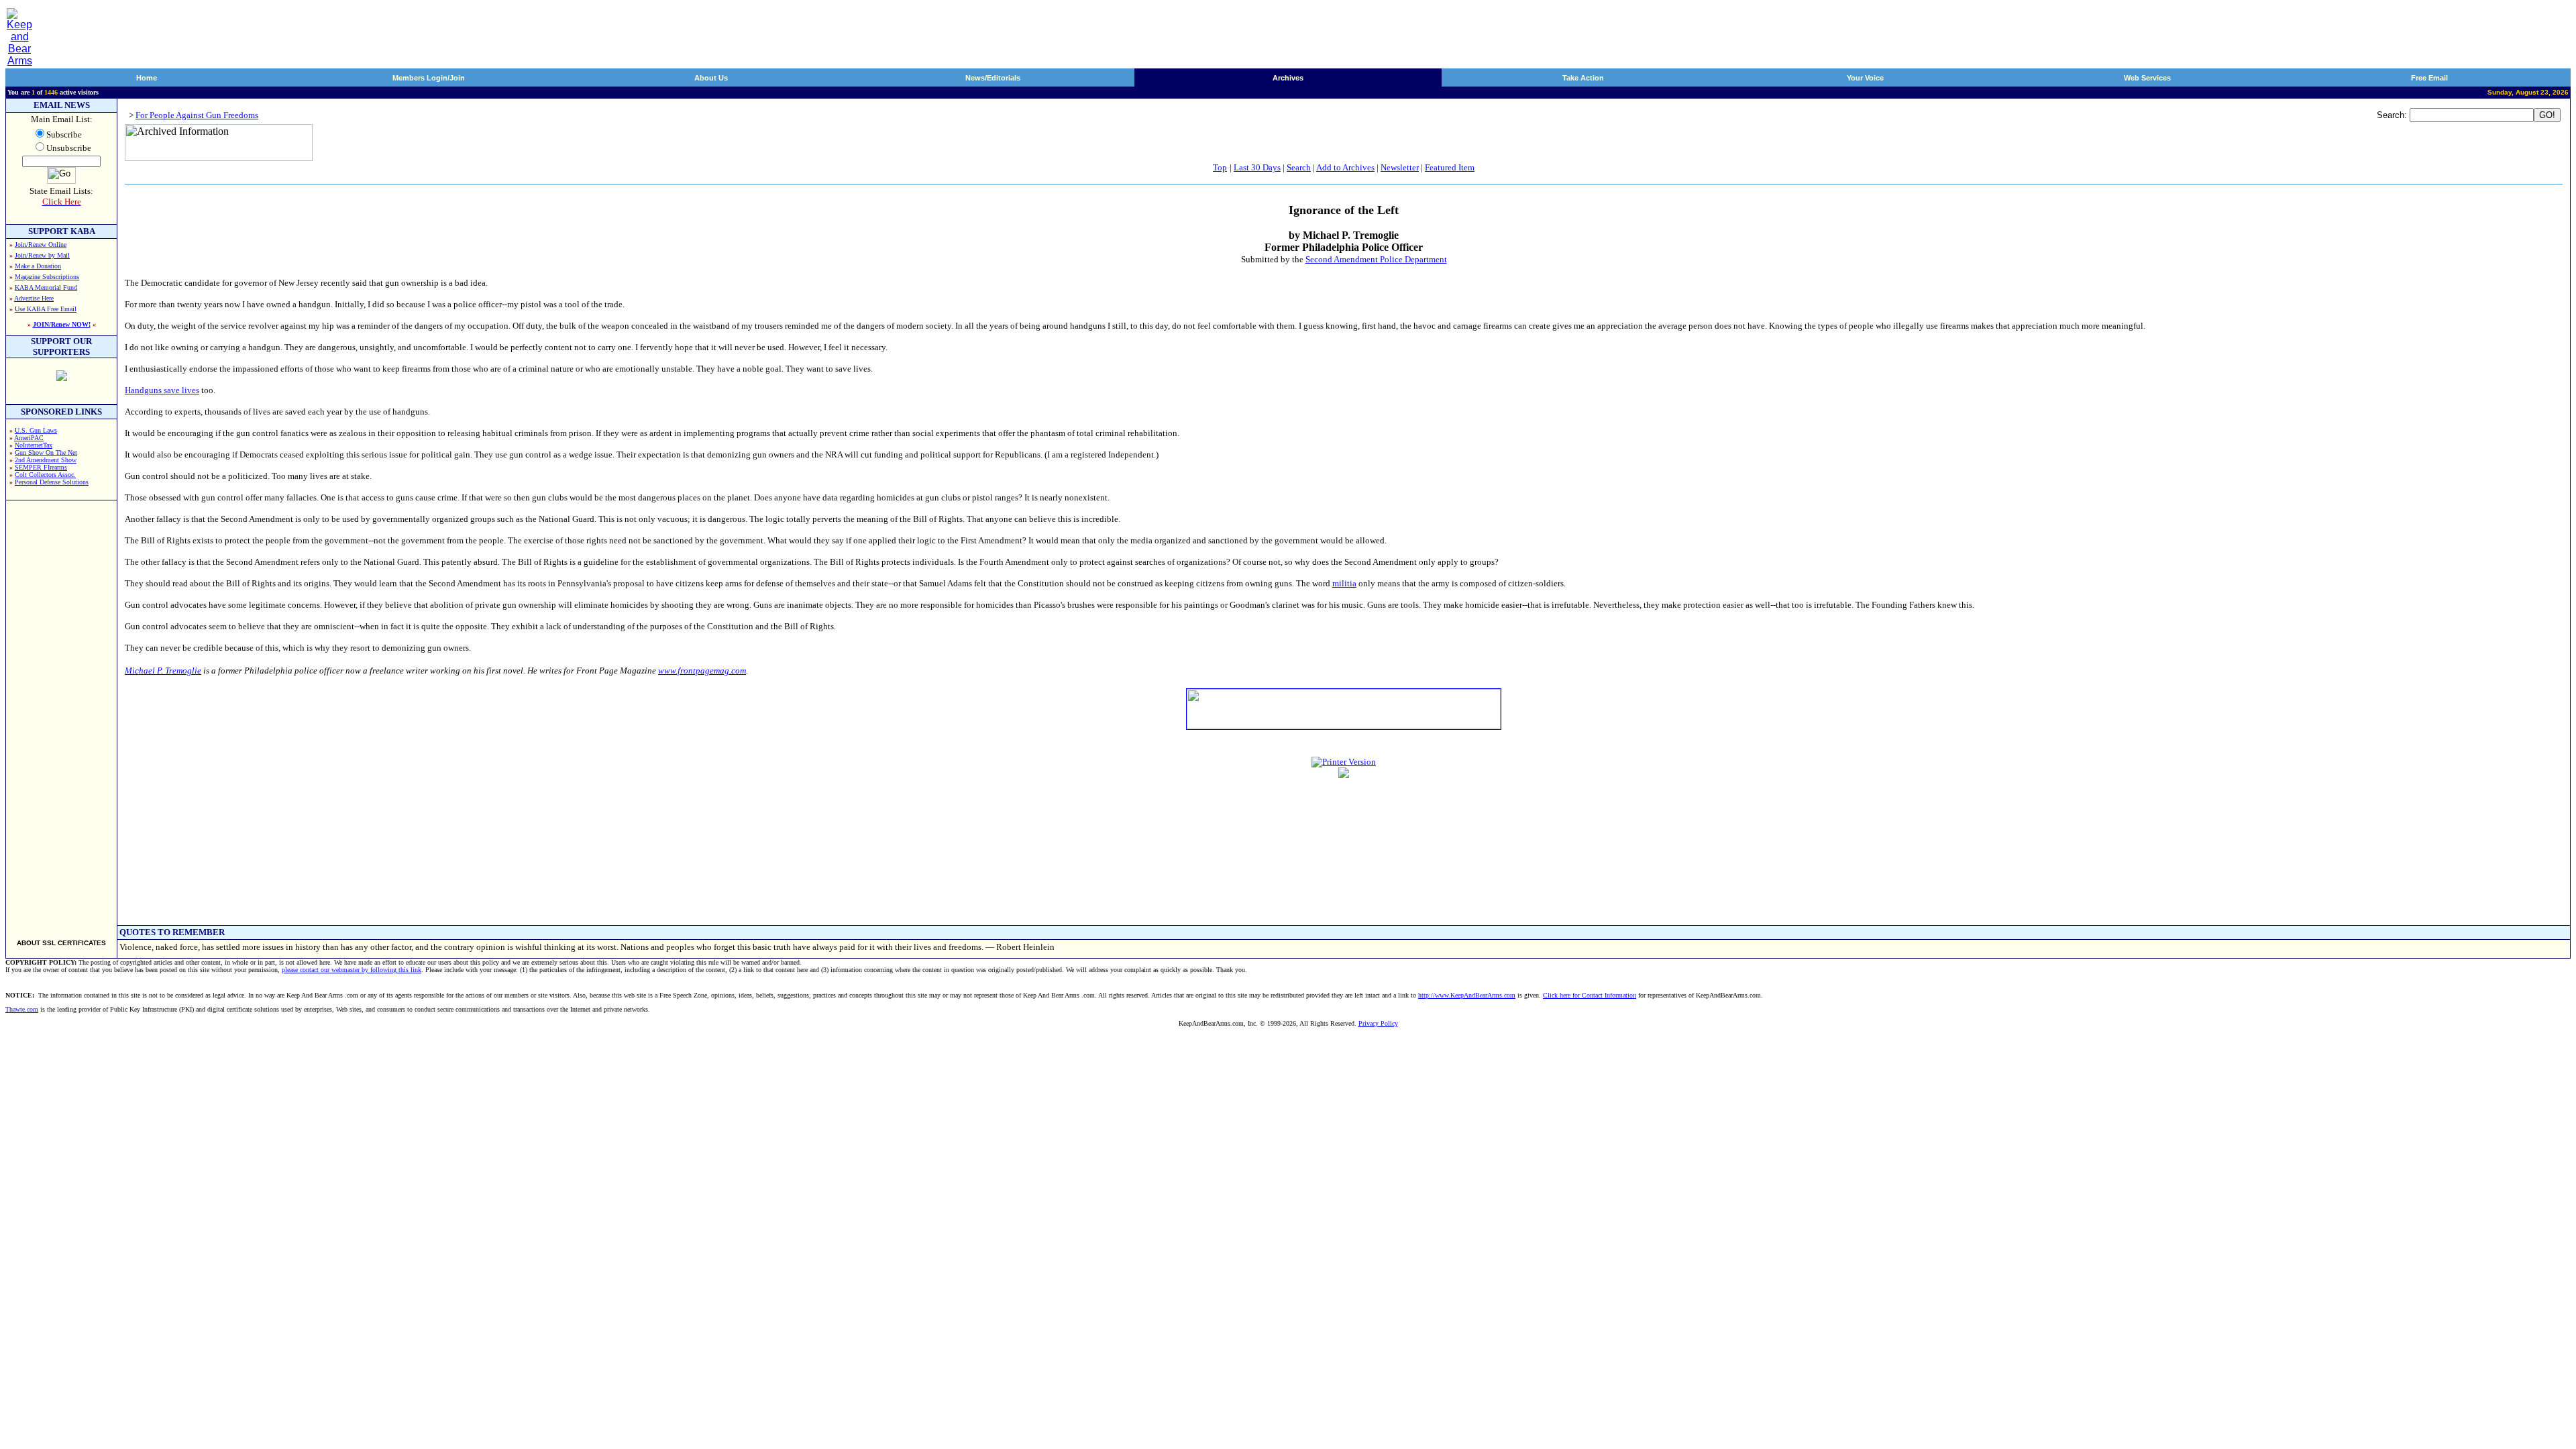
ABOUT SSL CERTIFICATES (61, 943)
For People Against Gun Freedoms (197, 115)
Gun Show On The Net (46, 452)
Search (1299, 167)
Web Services (2147, 78)
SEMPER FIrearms (41, 467)
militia (1344, 583)
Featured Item (1450, 167)
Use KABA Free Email (46, 309)
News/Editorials (993, 78)
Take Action (1583, 78)
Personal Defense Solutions (52, 482)
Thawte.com (22, 1009)
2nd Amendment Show (46, 460)
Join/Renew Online (41, 245)
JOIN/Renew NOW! (62, 324)
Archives (1288, 78)
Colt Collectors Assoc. (45, 475)
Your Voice (1865, 78)
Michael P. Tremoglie (163, 670)
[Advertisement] (62, 714)
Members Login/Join (429, 78)
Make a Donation (38, 266)
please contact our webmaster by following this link (352, 970)
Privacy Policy (1378, 1023)
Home (147, 78)
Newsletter (1400, 167)
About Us (711, 78)
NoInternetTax (34, 445)
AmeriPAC (29, 438)
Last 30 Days (1257, 167)
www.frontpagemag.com (702, 670)
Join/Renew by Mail (42, 255)
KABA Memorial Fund (46, 287)
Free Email (2429, 78)
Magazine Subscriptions (47, 277)
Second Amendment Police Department (1376, 259)
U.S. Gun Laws (36, 430)
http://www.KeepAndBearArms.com (1467, 995)
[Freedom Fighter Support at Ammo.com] (62, 377)
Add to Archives (1345, 167)
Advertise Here (34, 298)
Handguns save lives (162, 390)
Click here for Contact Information (1590, 995)
